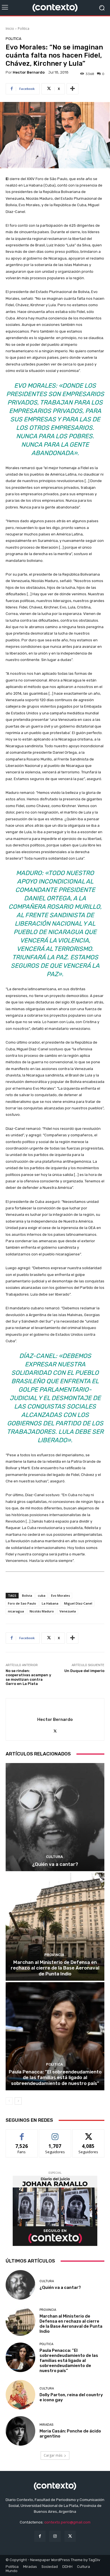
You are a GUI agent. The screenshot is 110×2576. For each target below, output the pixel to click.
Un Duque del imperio (84, 1671)
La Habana (50, 1603)
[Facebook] (40, 2536)
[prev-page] (9, 2101)
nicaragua (16, 1611)
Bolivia (27, 1595)
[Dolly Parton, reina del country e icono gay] (20, 2395)
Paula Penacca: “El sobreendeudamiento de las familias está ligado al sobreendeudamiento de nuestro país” (55, 2078)
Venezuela (68, 1611)
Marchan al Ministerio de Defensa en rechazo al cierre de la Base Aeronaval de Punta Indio (55, 1968)
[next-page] (18, 2101)
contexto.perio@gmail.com (67, 2522)
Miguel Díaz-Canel (78, 1603)
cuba (42, 1595)
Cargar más (53, 2455)
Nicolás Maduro (42, 1611)
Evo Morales (60, 1595)
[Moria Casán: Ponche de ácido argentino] (20, 2431)
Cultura (54, 1857)
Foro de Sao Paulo (22, 1603)
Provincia (54, 1955)
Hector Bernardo (29, 72)
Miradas (46, 2425)
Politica (24, 29)
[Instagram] (55, 2536)
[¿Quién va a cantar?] (55, 1817)
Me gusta (22, 2134)
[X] (55, 1730)
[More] (72, 89)
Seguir (55, 2134)
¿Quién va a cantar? (55, 1864)
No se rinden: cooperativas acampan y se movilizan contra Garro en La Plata (28, 1677)
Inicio (10, 29)
